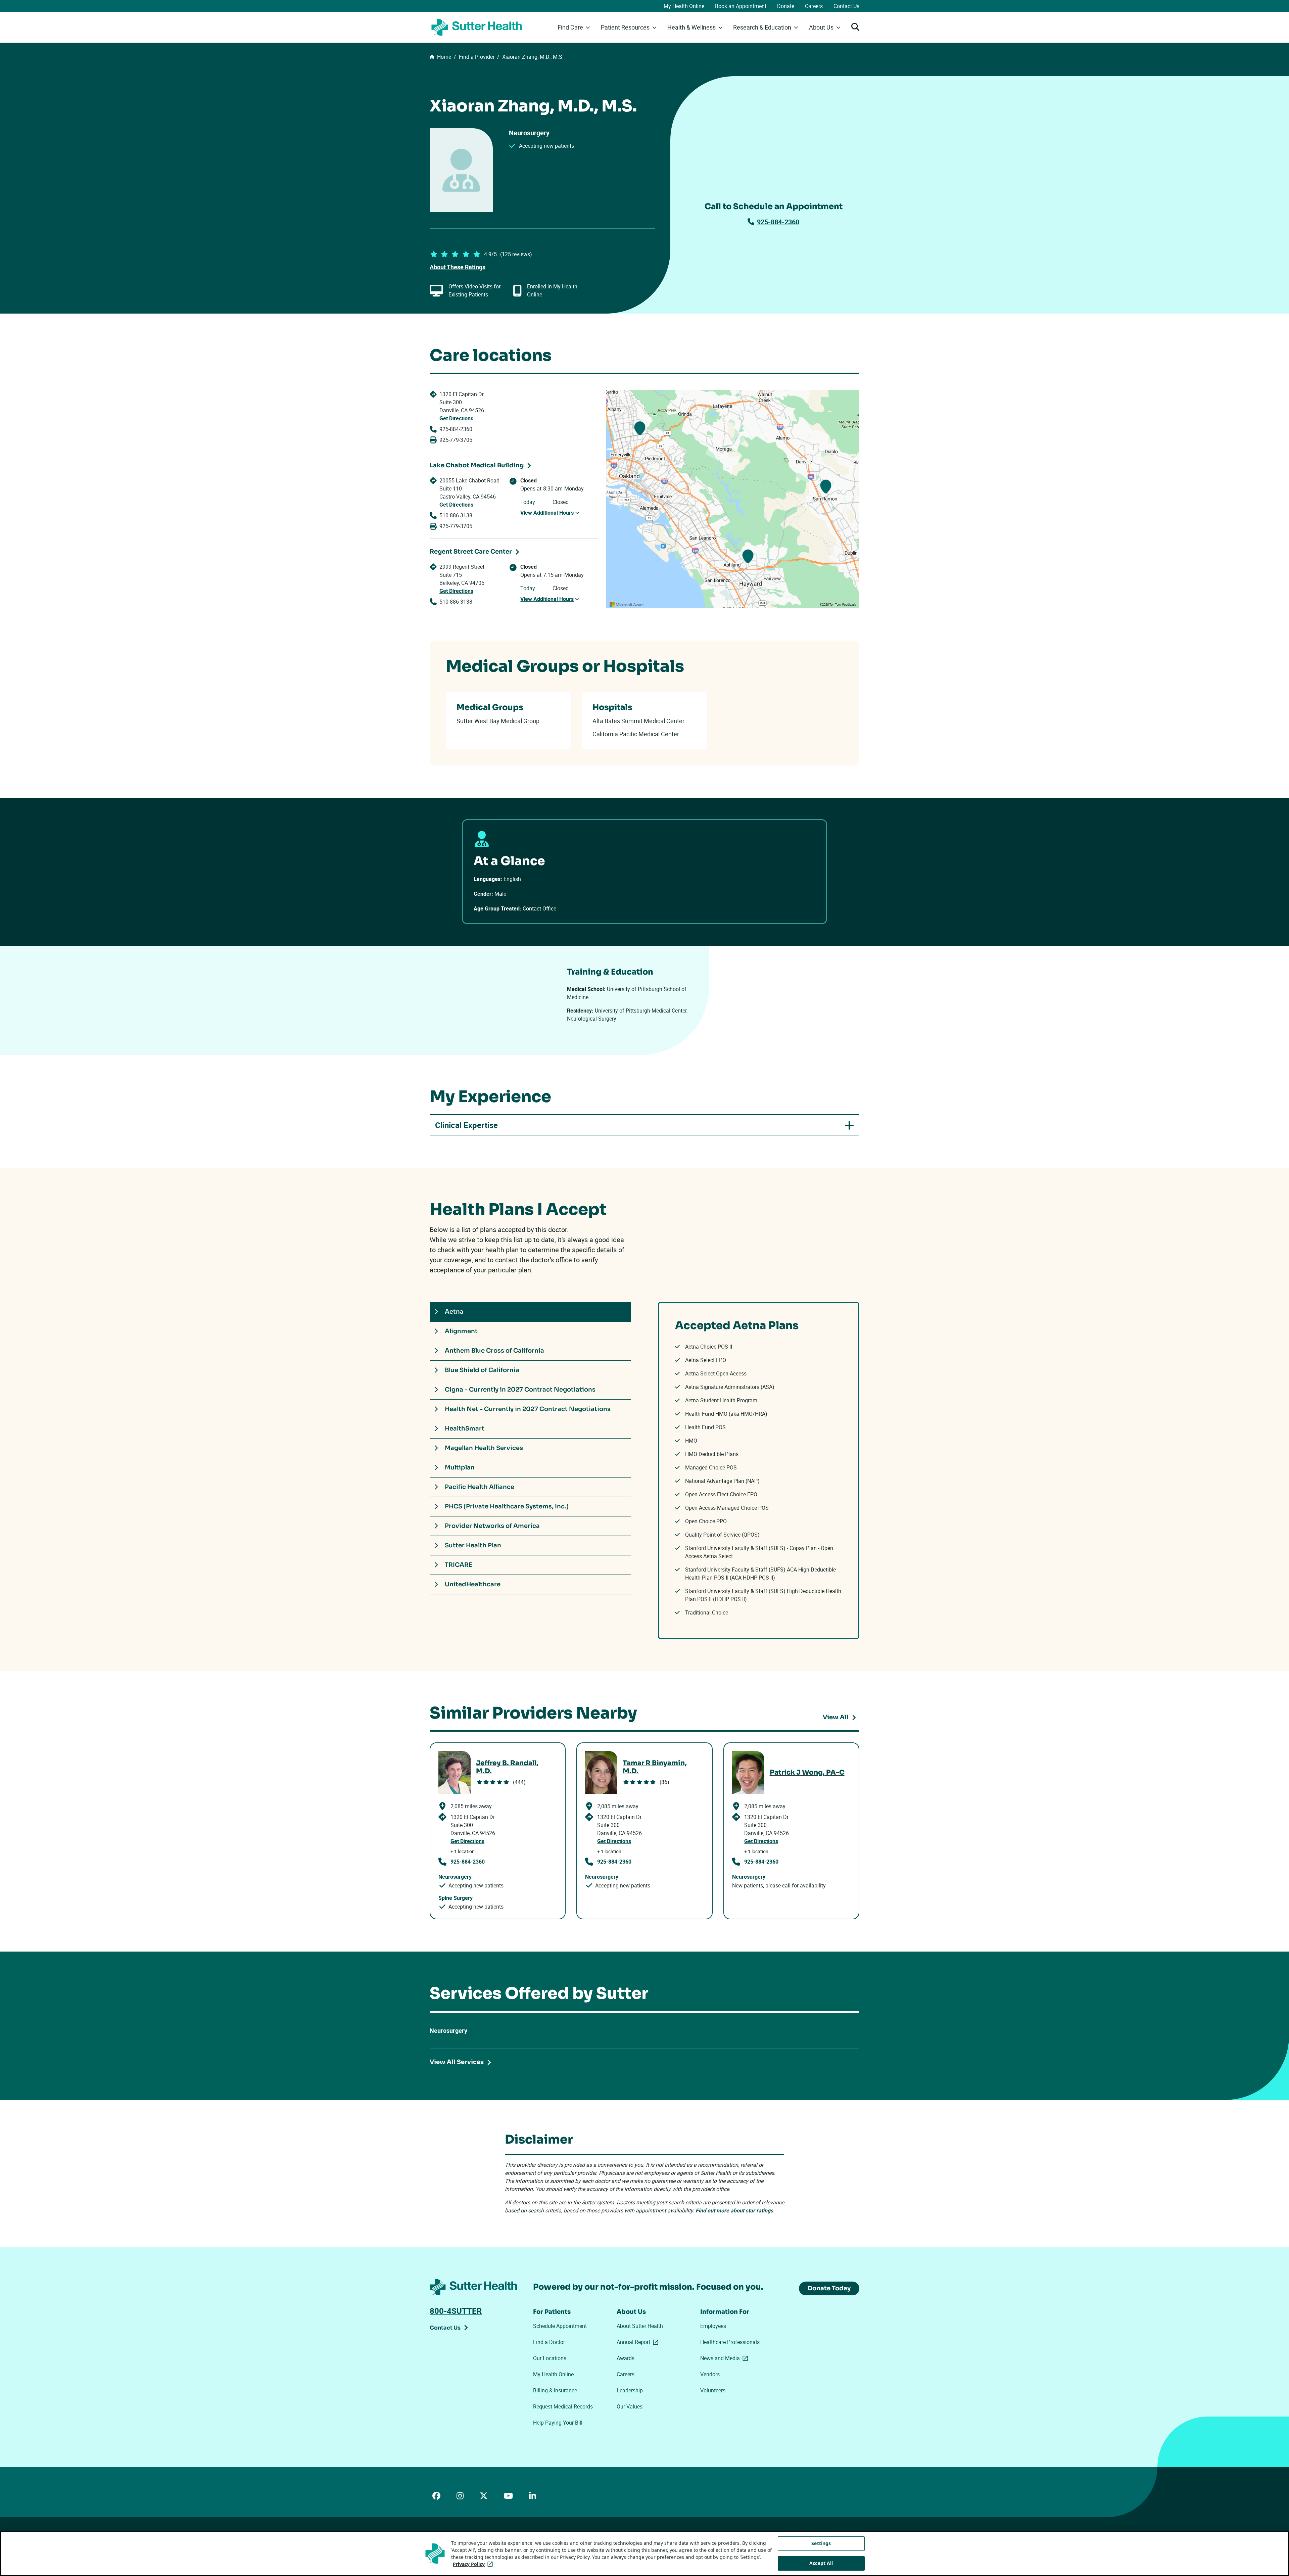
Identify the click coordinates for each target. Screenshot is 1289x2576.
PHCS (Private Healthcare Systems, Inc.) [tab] (507, 1506)
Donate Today (829, 2288)
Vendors (710, 2374)
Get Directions (456, 418)
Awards (626, 2358)
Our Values (630, 2406)
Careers (814, 6)
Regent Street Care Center (471, 552)
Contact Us (846, 6)
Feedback (849, 605)
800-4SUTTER (456, 2311)
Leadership (630, 2390)
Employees (713, 2326)
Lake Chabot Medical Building (477, 465)
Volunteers (713, 2390)
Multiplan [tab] (460, 1467)
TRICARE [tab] (459, 1565)
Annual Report (639, 2342)
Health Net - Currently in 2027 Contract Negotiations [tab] (528, 1409)
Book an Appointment (741, 6)
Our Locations (550, 2358)
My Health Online (684, 6)
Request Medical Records (563, 2406)
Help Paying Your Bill (558, 2423)
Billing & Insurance (555, 2390)
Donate (786, 6)
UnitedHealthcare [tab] (473, 1584)
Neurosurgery (448, 2030)
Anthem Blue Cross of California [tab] (494, 1351)
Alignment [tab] (461, 1331)
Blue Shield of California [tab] (482, 1370)
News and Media (725, 2358)
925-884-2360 (778, 222)
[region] (733, 499)
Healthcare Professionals (730, 2342)
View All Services (457, 2062)
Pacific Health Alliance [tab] (480, 1487)
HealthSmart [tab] (465, 1428)
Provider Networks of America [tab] (492, 1526)
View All (836, 1717)
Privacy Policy (474, 2564)
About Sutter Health (640, 2326)
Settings (821, 2543)
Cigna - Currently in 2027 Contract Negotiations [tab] (520, 1390)
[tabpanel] (759, 1470)
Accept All (821, 2563)
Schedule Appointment (560, 2326)
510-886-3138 (456, 515)
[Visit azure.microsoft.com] (627, 605)
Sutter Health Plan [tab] (473, 1545)
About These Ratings (458, 267)
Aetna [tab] (454, 1312)
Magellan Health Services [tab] (484, 1448)
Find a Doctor (549, 2342)
